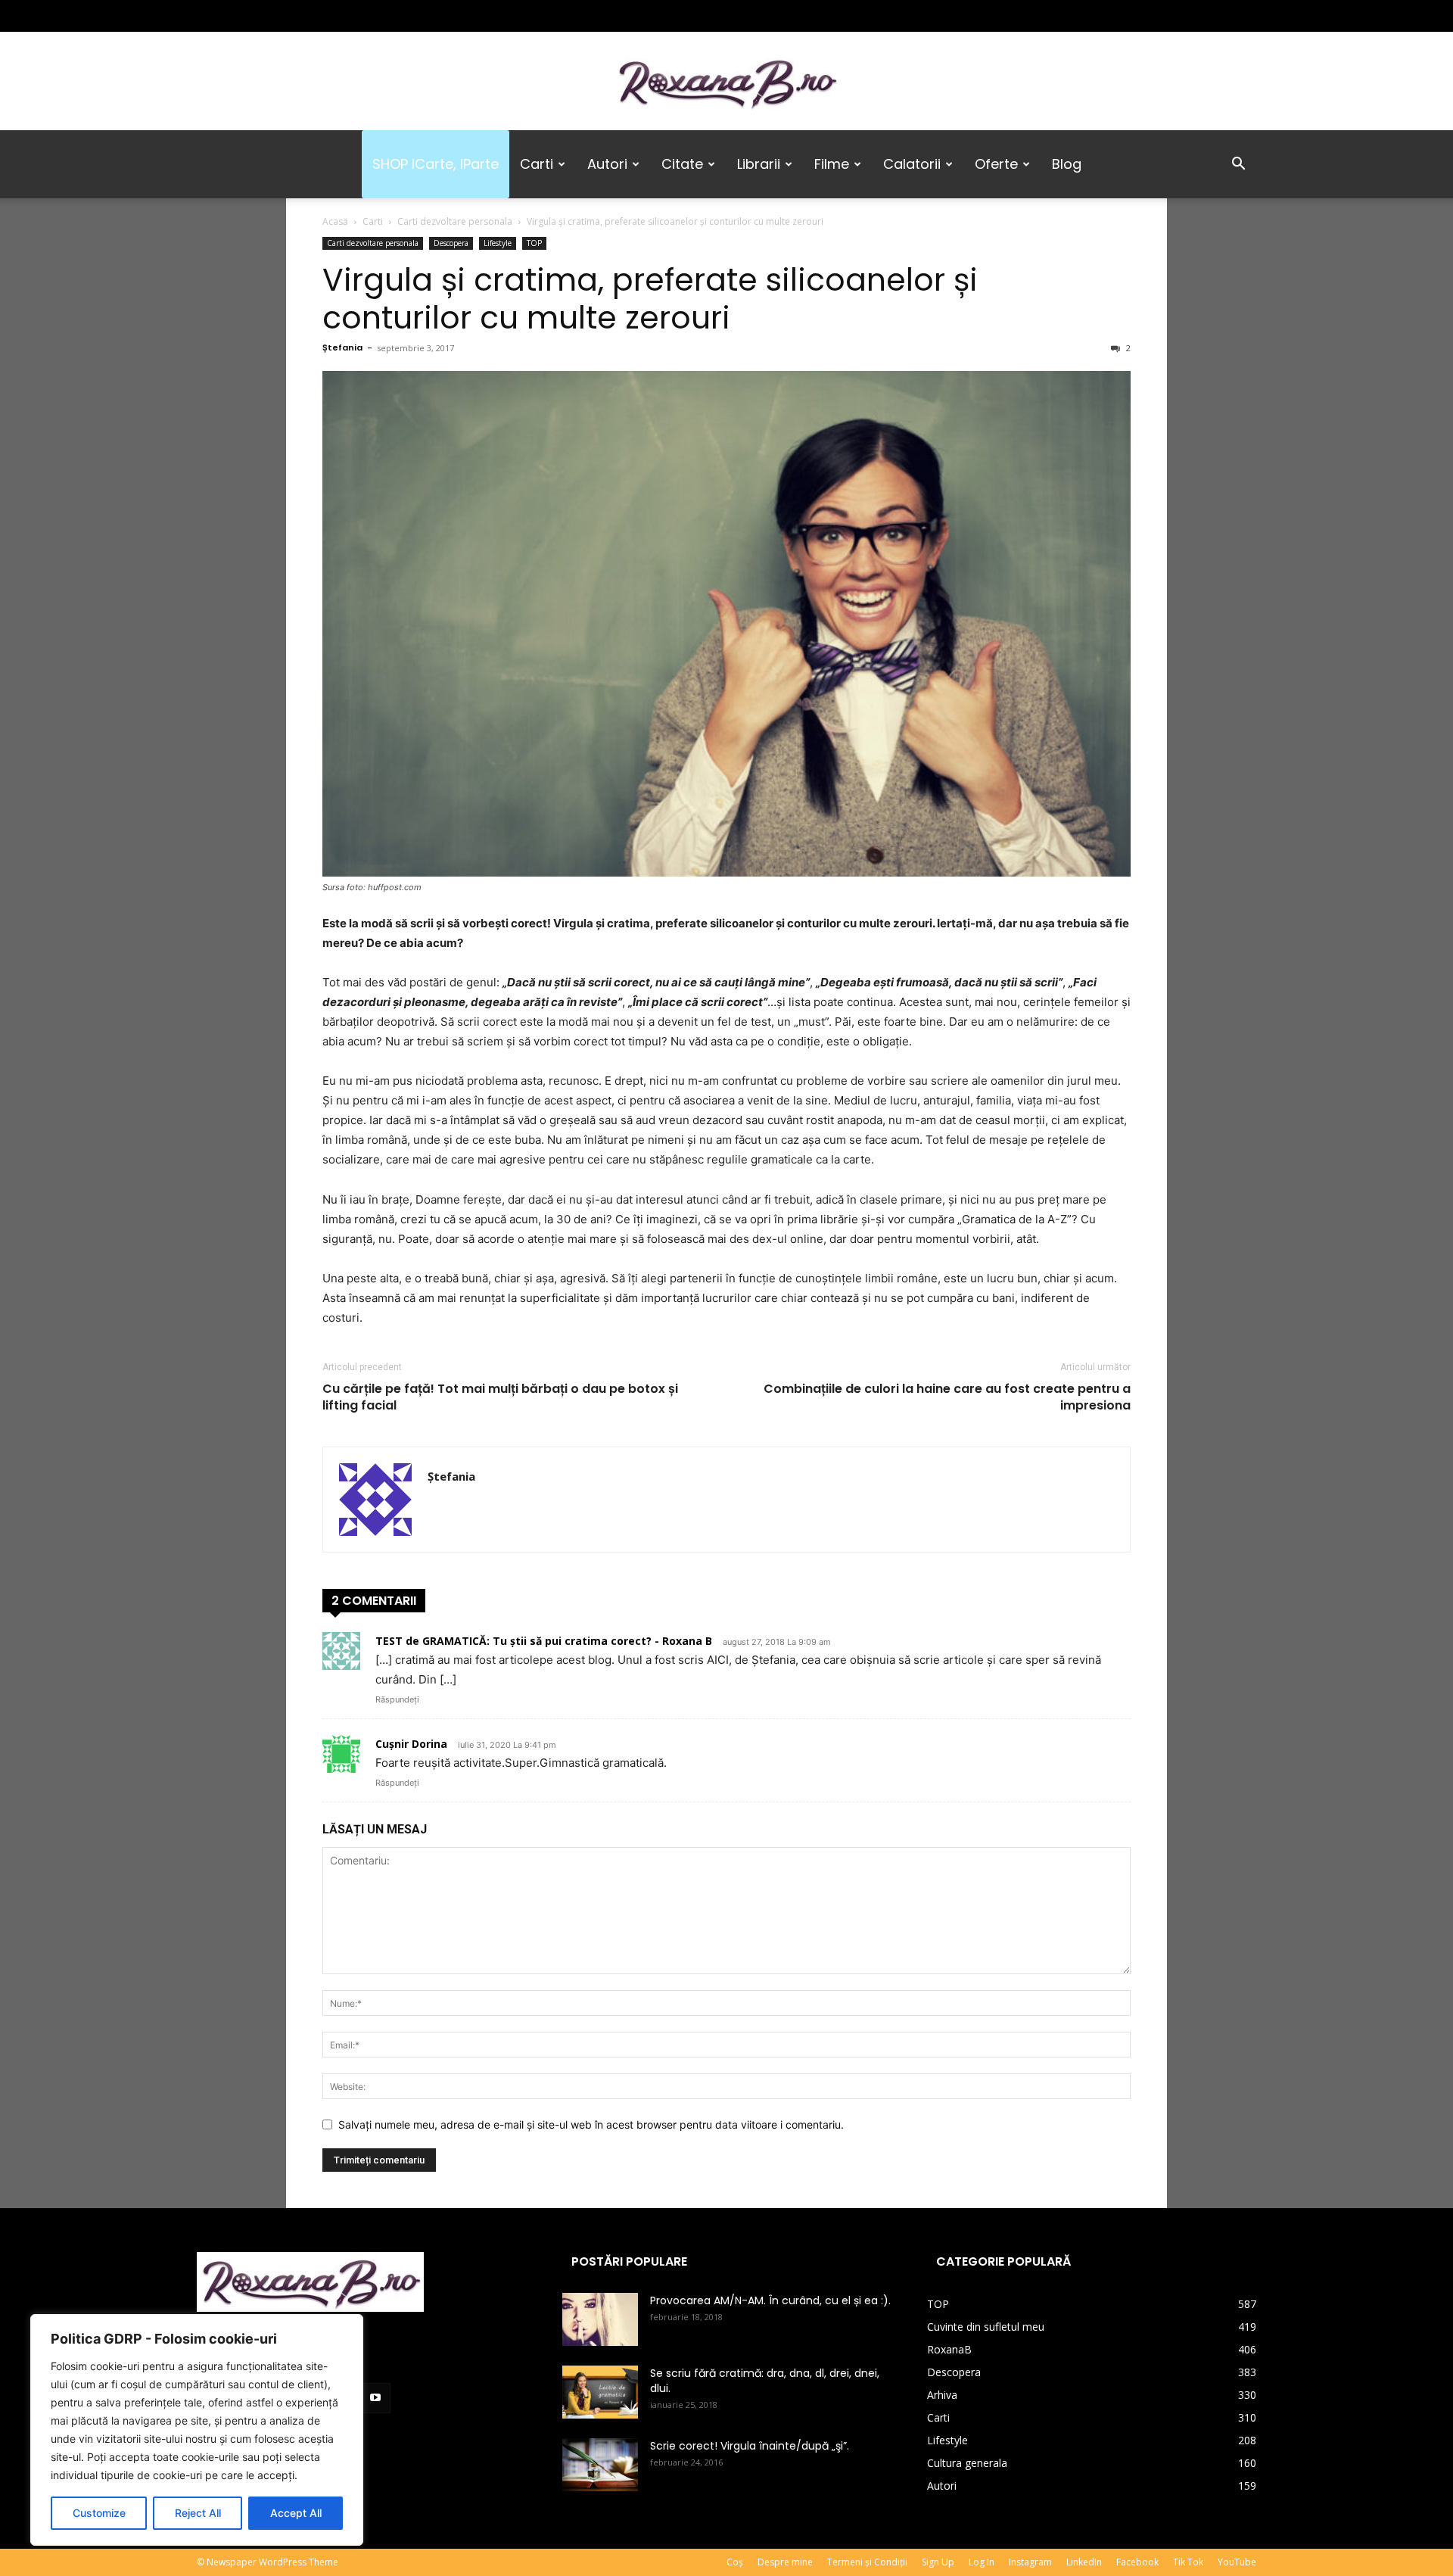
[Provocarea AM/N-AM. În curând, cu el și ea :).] (600, 2319)
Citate (682, 164)
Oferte (996, 164)
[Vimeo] (283, 16)
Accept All (296, 2513)
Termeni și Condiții (867, 2562)
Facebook (1137, 2562)
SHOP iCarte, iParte (436, 164)
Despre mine (785, 2562)
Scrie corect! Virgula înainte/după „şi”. (750, 2446)
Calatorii (912, 164)
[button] (1238, 165)
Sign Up (938, 2562)
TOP (534, 243)
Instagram (1030, 2562)
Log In (982, 2562)
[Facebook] (208, 16)
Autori (607, 164)
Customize (99, 2513)
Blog (1067, 164)
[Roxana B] (726, 82)
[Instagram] (233, 16)
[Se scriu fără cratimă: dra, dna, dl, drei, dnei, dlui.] (600, 2392)
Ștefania (342, 347)
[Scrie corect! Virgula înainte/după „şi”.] (600, 2465)
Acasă (335, 221)
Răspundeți (397, 1699)
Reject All (198, 2513)
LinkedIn (1084, 2562)
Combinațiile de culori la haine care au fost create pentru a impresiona (947, 1397)
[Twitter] (258, 16)
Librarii (759, 164)
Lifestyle (498, 243)
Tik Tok (1188, 2562)
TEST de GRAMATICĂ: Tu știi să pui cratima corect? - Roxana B (544, 1641)
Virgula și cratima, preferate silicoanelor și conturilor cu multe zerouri (650, 299)
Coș (735, 2562)
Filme (832, 164)
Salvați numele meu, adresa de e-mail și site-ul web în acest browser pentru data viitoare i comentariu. (591, 2124)
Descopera (451, 243)
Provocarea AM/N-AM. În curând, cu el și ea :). (770, 2300)
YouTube (1237, 2562)
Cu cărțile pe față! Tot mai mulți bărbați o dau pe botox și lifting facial (500, 1397)
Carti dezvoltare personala (455, 221)
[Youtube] (308, 16)
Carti (537, 164)
